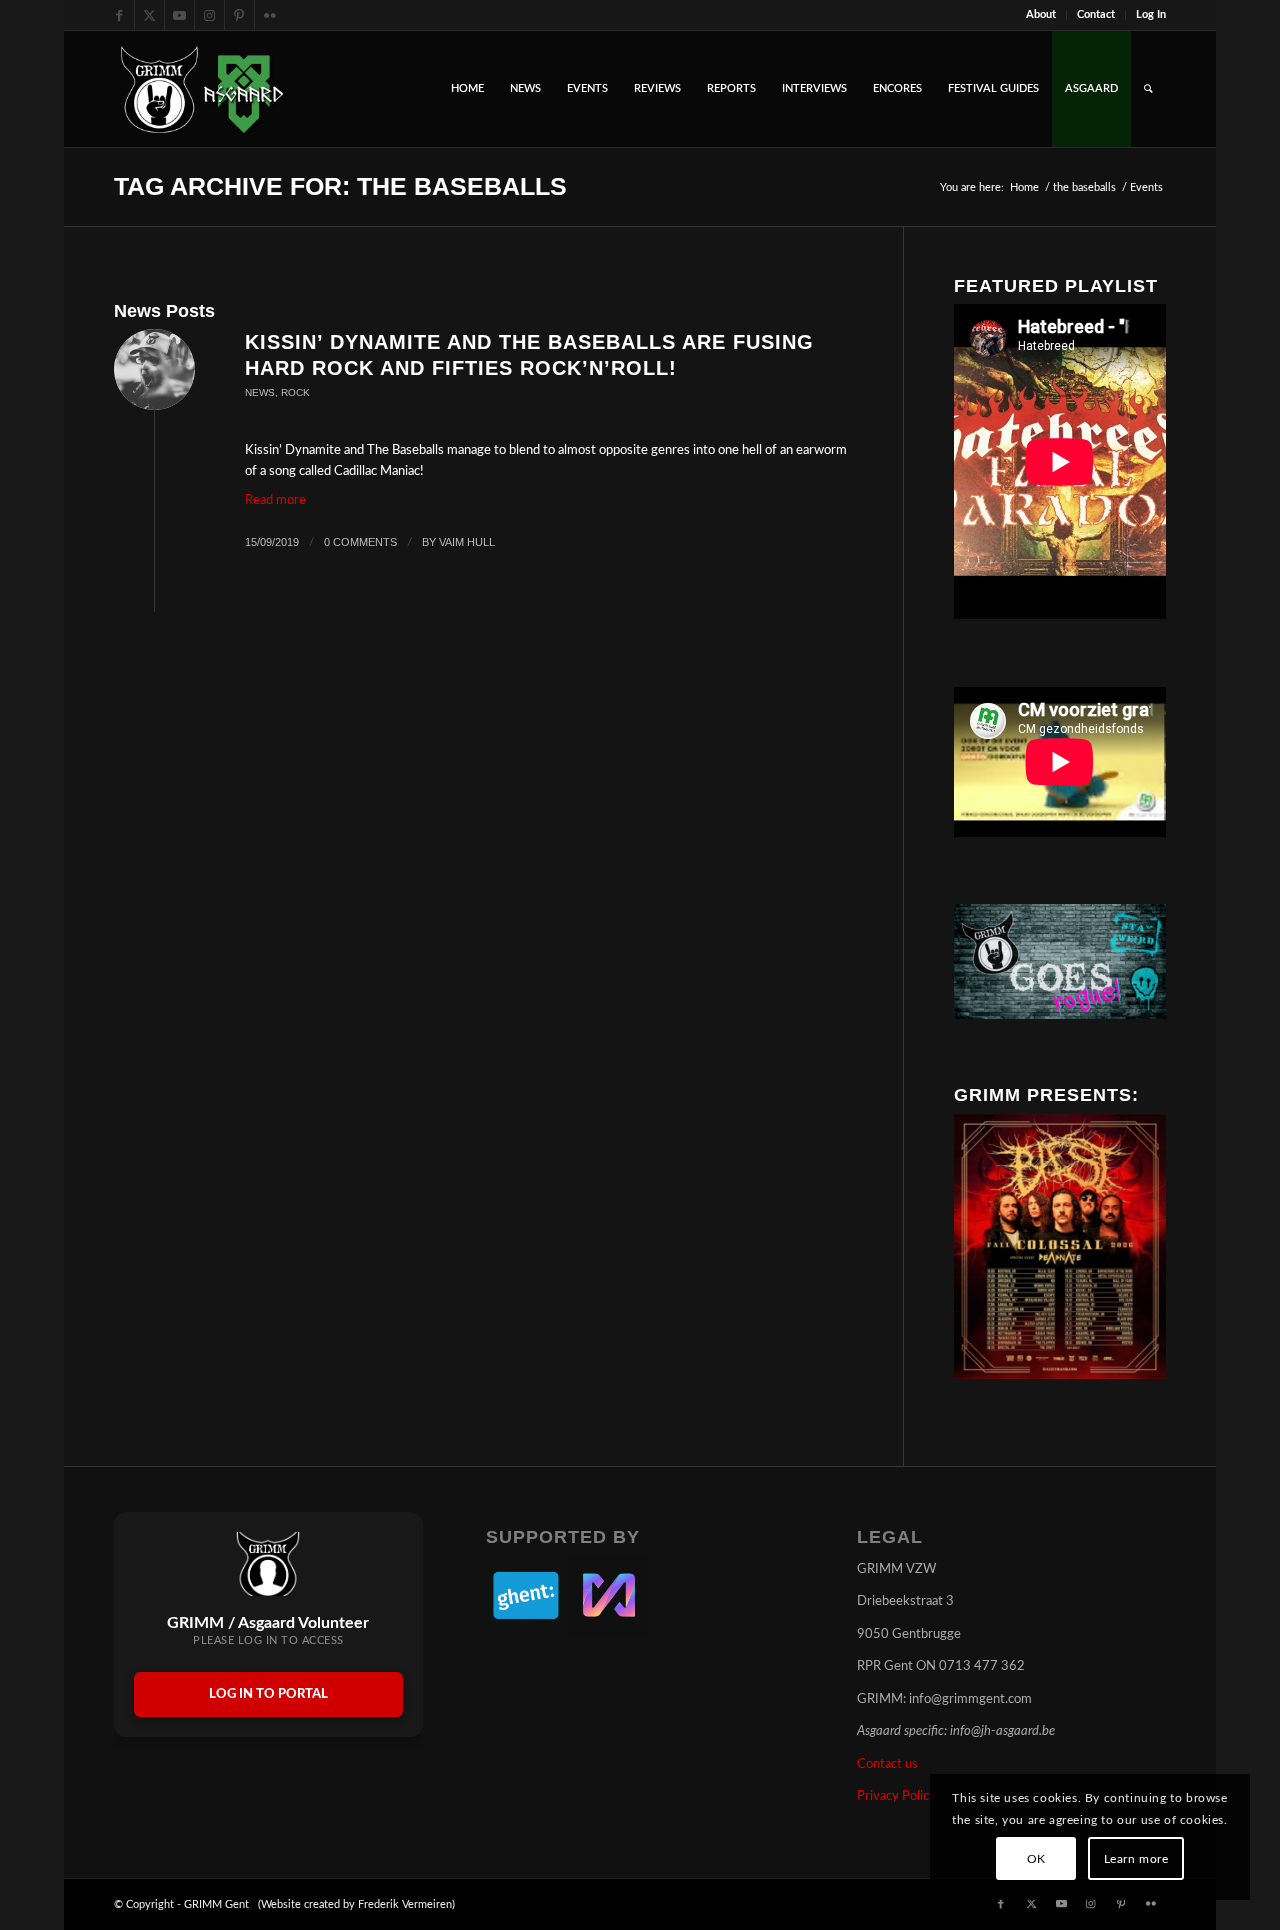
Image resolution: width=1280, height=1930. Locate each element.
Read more (275, 500)
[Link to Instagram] (209, 15)
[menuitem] (1041, 15)
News (260, 392)
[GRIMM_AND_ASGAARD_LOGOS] (202, 89)
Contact (1096, 14)
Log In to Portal (268, 1694)
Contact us (887, 1764)
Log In (1151, 14)
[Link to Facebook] (119, 15)
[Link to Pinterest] (239, 15)
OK (1036, 1859)
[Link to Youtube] (179, 15)
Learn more (1136, 1859)
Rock (295, 392)
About (1041, 14)
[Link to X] (149, 15)
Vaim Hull (467, 542)
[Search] (1148, 89)
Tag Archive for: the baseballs (340, 186)
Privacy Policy (896, 1796)
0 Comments (360, 542)
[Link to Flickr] (270, 15)
